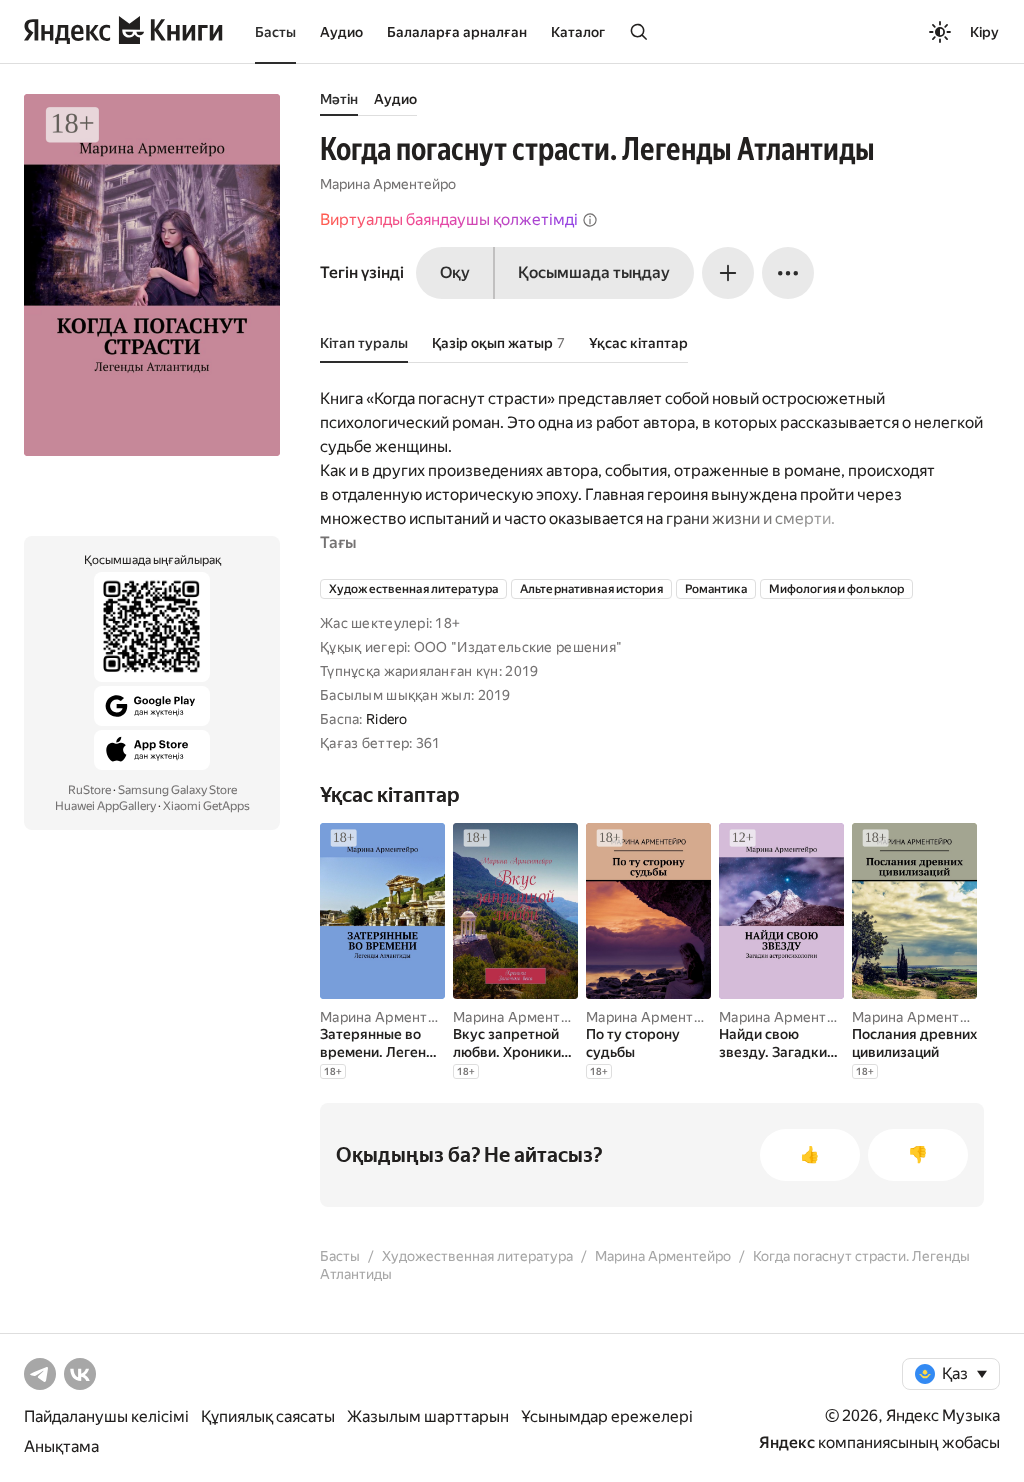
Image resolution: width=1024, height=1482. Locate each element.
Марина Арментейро (388, 184)
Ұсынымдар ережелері (607, 1416)
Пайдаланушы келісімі (106, 1416)
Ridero (387, 719)
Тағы (338, 542)
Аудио (341, 32)
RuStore (89, 790)
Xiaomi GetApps (206, 806)
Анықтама (61, 1446)
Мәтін (339, 99)
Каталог (578, 32)
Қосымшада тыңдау (594, 272)
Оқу (455, 272)
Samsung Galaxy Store (177, 790)
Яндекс (787, 1442)
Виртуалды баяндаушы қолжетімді (449, 219)
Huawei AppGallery (105, 806)
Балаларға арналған (457, 32)
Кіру (984, 32)
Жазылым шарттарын (428, 1416)
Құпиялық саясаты (268, 1416)
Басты (275, 32)
